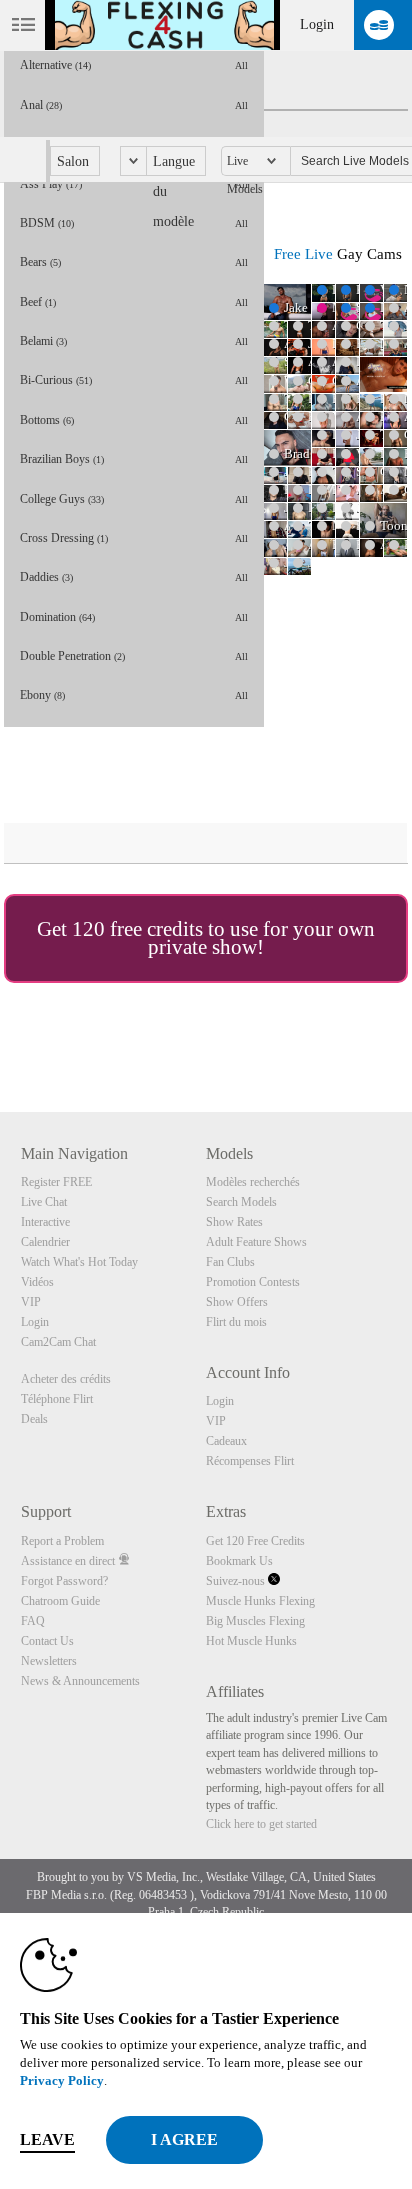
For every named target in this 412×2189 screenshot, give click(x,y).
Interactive (45, 1222)
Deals (34, 1419)
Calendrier (45, 1242)
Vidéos (37, 1282)
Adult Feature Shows (256, 1242)
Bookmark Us (239, 1561)
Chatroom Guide (60, 1601)
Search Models (241, 1202)
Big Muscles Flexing (255, 1621)
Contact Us (47, 1641)
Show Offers (237, 1302)
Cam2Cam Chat (58, 1342)
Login (317, 24)
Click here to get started (261, 1824)
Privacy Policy (62, 2080)
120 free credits (137, 929)
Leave (47, 2139)
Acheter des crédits (66, 1379)
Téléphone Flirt (57, 1399)
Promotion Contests (253, 1282)
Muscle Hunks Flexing (260, 1601)
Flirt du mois (236, 1322)
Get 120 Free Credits (255, 1541)
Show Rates (234, 1222)
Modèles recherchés (253, 1182)
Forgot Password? (64, 1581)
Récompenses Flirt (250, 1461)
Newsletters (49, 1661)
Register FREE (56, 1182)
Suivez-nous (237, 1581)
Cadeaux (226, 1441)
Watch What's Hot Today (79, 1262)
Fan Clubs (230, 1262)
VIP (31, 1302)
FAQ (33, 1621)
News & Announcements (80, 1681)
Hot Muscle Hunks (251, 1641)
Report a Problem (62, 1541)
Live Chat (44, 1202)
